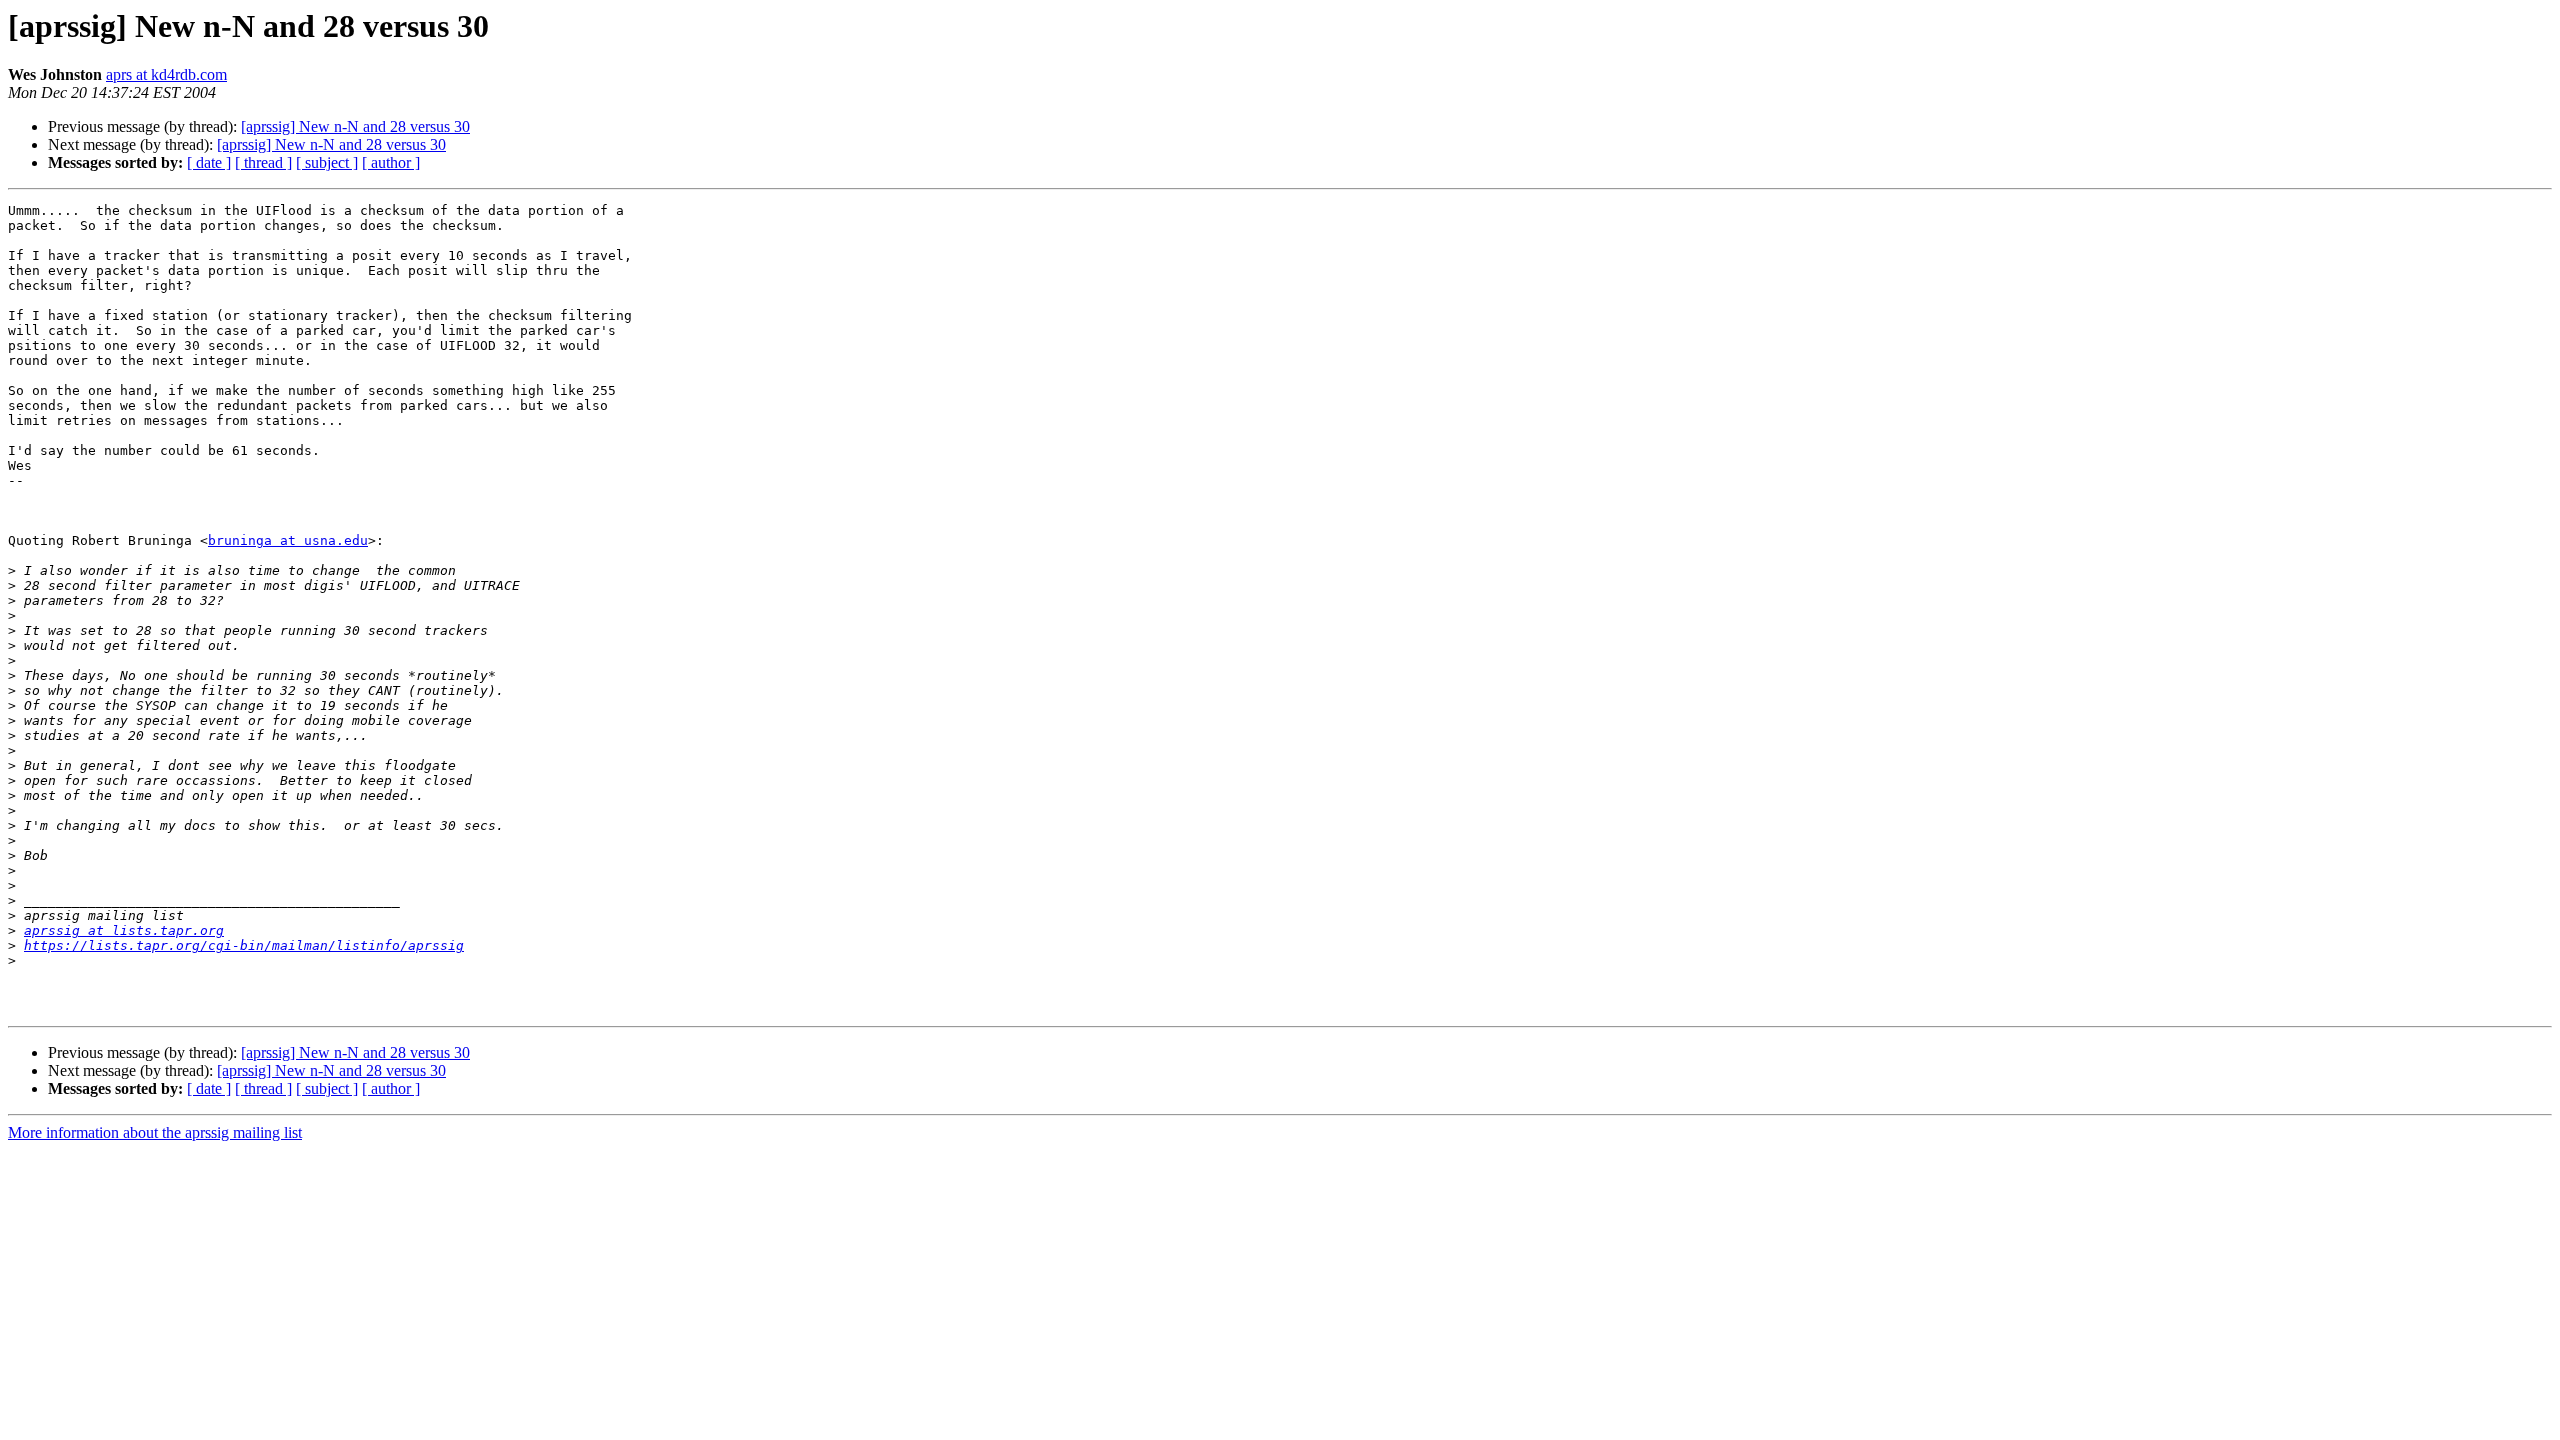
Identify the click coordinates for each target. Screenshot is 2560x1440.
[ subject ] (327, 162)
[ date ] (209, 162)
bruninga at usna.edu (288, 540)
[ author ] (391, 162)
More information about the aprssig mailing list (155, 1132)
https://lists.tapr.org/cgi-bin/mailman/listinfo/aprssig (244, 945)
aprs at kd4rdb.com (166, 74)
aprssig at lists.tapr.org (124, 930)
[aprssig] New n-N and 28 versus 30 (355, 126)
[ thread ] (263, 162)
